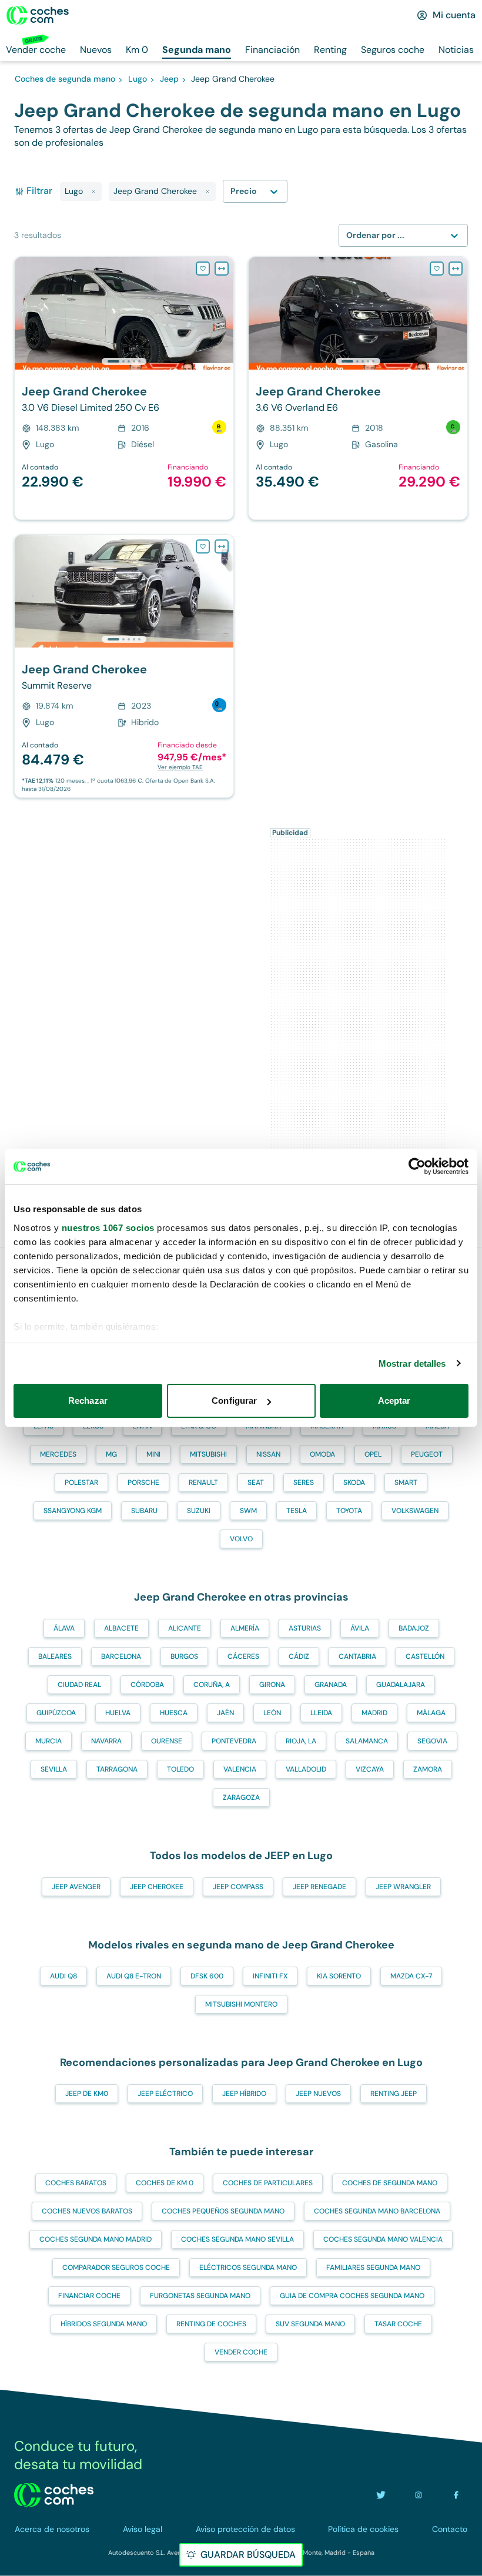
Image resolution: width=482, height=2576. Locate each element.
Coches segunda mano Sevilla (237, 2239)
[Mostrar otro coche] (123, 361)
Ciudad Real (79, 1685)
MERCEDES (58, 1454)
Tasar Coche (398, 2324)
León (272, 1713)
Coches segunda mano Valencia (383, 2239)
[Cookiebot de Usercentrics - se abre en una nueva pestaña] (417, 1166)
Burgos (184, 1656)
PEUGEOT (427, 1454)
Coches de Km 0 (165, 2183)
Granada (331, 1685)
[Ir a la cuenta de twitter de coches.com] (381, 2495)
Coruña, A (212, 1685)
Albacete (121, 1628)
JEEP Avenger (76, 1887)
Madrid (374, 1713)
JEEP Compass (238, 1887)
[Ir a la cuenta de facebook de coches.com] (456, 2495)
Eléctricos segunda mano (248, 2268)
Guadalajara (401, 1685)
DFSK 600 (207, 1976)
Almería (245, 1628)
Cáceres (243, 1656)
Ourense (167, 1741)
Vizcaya (370, 1769)
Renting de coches (211, 2324)
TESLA (297, 1511)
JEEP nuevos (318, 2094)
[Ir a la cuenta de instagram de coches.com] (419, 2495)
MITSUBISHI (208, 1454)
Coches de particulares (268, 2183)
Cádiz (299, 1656)
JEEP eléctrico (165, 2094)
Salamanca (367, 1741)
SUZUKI (199, 1511)
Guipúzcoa (56, 1713)
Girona (272, 1685)
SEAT (256, 1482)
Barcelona (121, 1656)
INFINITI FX (270, 1976)
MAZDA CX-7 (411, 1976)
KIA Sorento (339, 1976)
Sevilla (54, 1769)
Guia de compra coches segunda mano (352, 2296)
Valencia (240, 1769)
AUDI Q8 (63, 1976)
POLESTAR (81, 1482)
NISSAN (268, 1454)
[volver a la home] (54, 2495)
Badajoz (414, 1628)
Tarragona (117, 1769)
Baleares (55, 1656)
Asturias (305, 1628)
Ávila (360, 1628)
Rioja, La (301, 1741)
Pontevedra (234, 1741)
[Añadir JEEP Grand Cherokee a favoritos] (203, 269)
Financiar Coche (89, 2296)
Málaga (431, 1713)
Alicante (185, 1628)
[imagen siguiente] (224, 313)
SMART (406, 1482)
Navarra (106, 1741)
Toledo (180, 1769)
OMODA (322, 1454)
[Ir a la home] (38, 15)
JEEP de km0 (87, 2094)
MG (111, 1454)
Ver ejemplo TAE (180, 767)
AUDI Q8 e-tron (134, 1976)
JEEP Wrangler (403, 1887)
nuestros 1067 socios (108, 1228)
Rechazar (88, 1401)
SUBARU (144, 1511)
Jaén (225, 1713)
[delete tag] (93, 192)
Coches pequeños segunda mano (223, 2211)
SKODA (354, 1482)
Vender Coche (241, 2352)
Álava (64, 1628)
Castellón (425, 1656)
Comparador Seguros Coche (116, 2268)
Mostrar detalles (412, 1364)
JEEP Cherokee (157, 1887)
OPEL (373, 1454)
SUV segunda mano (310, 2324)
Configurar (234, 1401)
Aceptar (394, 1401)
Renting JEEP (394, 2094)
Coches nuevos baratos (87, 2211)
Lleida (321, 1713)
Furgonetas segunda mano (200, 2296)
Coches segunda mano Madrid (96, 2239)
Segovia (432, 1741)
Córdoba (147, 1685)
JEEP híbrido (244, 2094)
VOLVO (241, 1539)
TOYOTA (349, 1511)
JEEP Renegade (319, 1887)
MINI (153, 1454)
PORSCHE (143, 1482)
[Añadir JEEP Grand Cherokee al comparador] (222, 269)
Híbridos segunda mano (104, 2324)
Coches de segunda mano (390, 2183)
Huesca (174, 1713)
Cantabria (357, 1656)
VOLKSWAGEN (415, 1511)
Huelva (118, 1713)
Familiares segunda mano (373, 2268)
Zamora (428, 1769)
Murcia (48, 1741)
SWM (248, 1511)
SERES (304, 1482)
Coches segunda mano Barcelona (377, 2211)
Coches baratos (76, 2183)
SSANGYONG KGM (73, 1511)
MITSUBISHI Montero (241, 2004)
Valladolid (306, 1769)
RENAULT (203, 1482)
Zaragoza (241, 1797)
